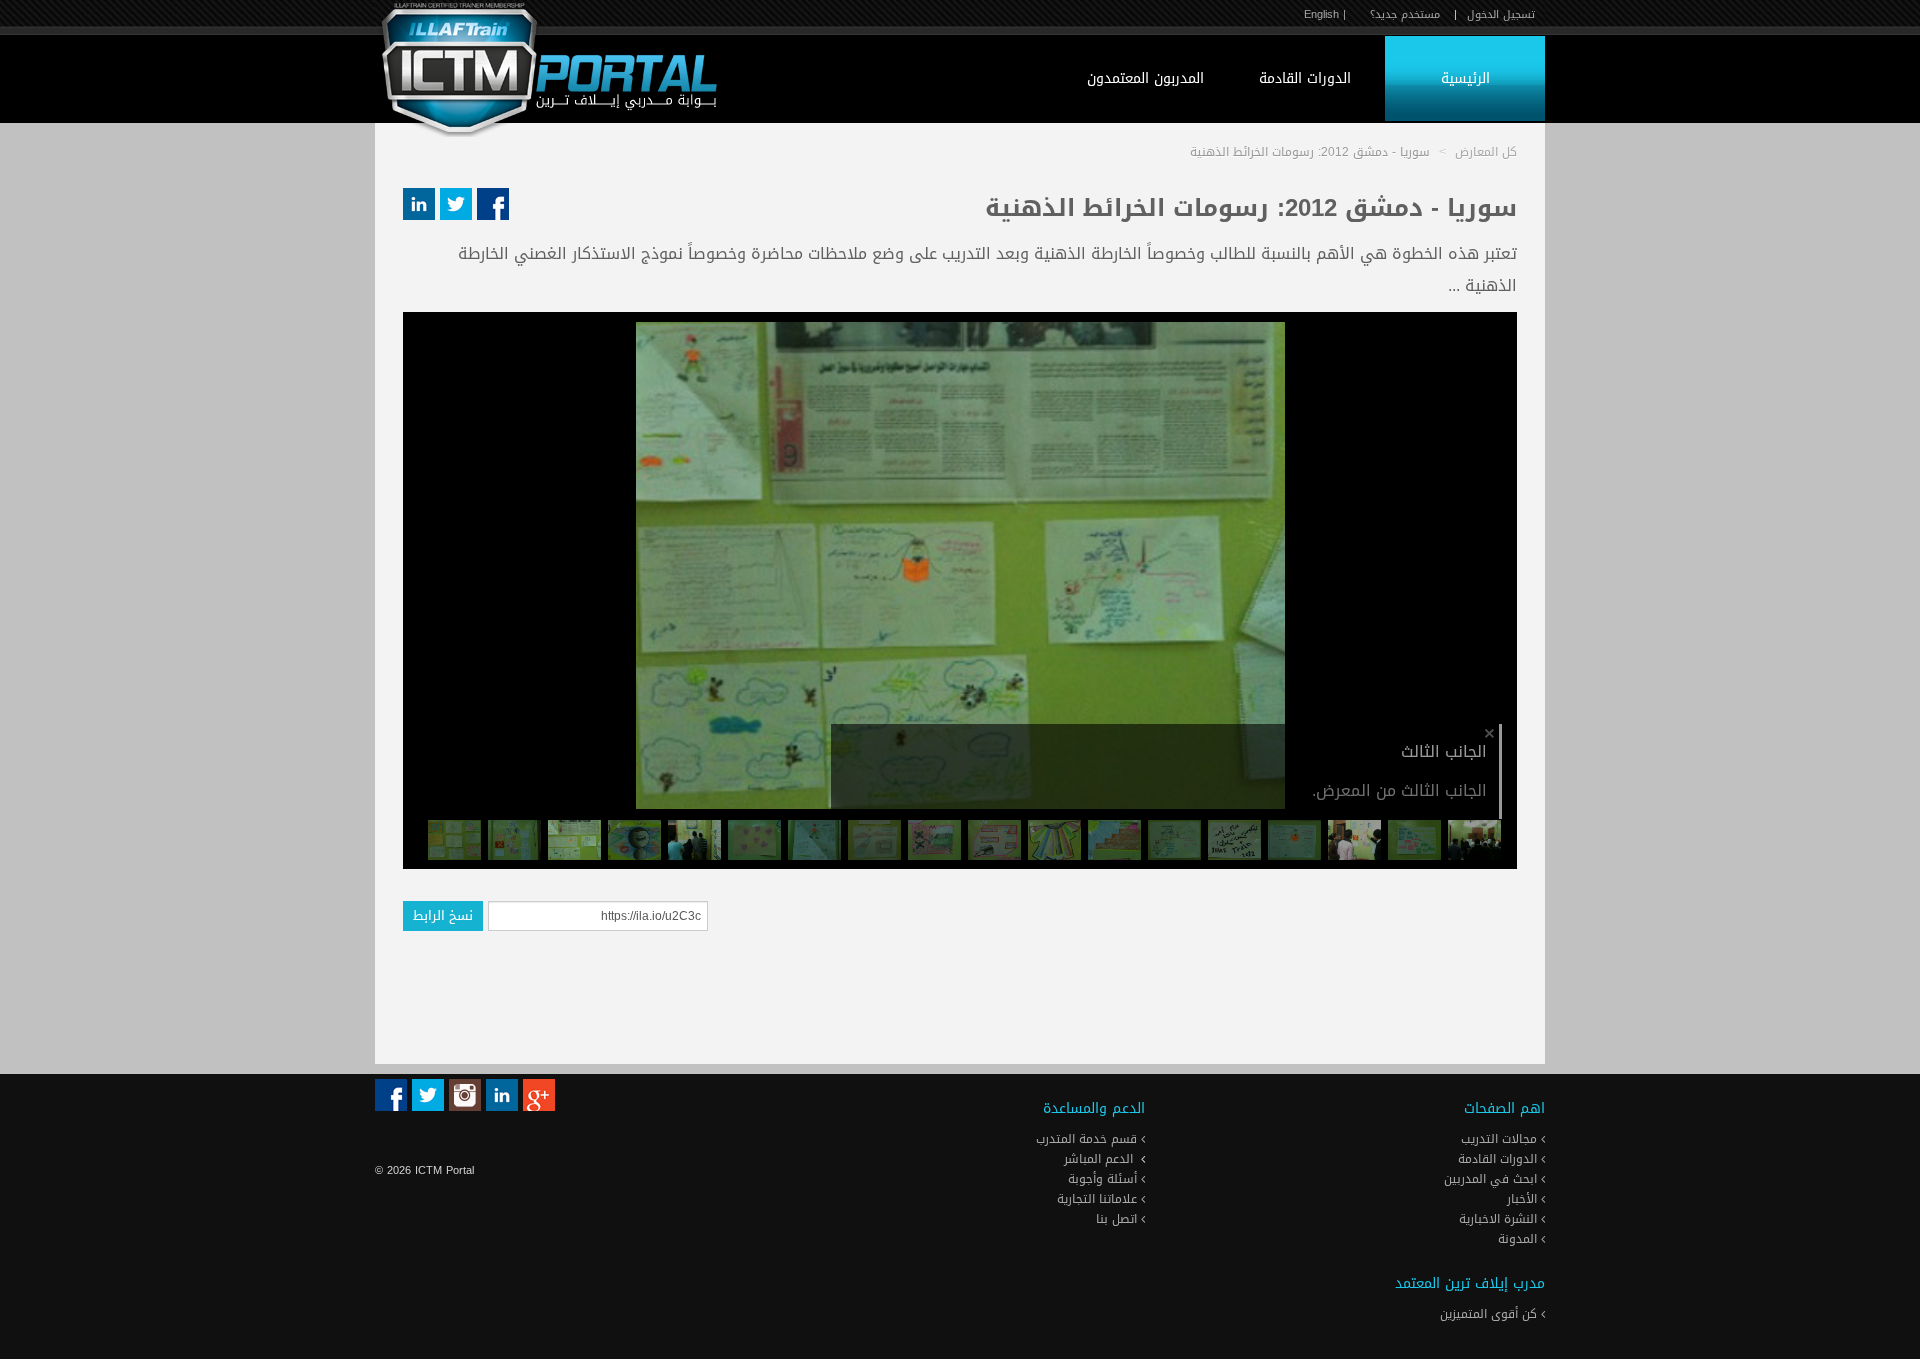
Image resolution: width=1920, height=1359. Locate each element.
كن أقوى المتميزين (1490, 1314)
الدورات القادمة (1305, 78)
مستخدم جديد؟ (1405, 14)
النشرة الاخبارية (1500, 1219)
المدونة (1519, 1239)
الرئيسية (1465, 78)
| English (1325, 14)
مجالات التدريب (1501, 1139)
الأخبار (1524, 1199)
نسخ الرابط (443, 915)
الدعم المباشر (1098, 1159)
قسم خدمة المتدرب (1088, 1139)
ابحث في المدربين (1492, 1179)
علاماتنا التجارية (1099, 1199)
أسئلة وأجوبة (1104, 1179)
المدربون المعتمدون (1145, 78)
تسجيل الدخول (1501, 14)
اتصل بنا (1118, 1219)
